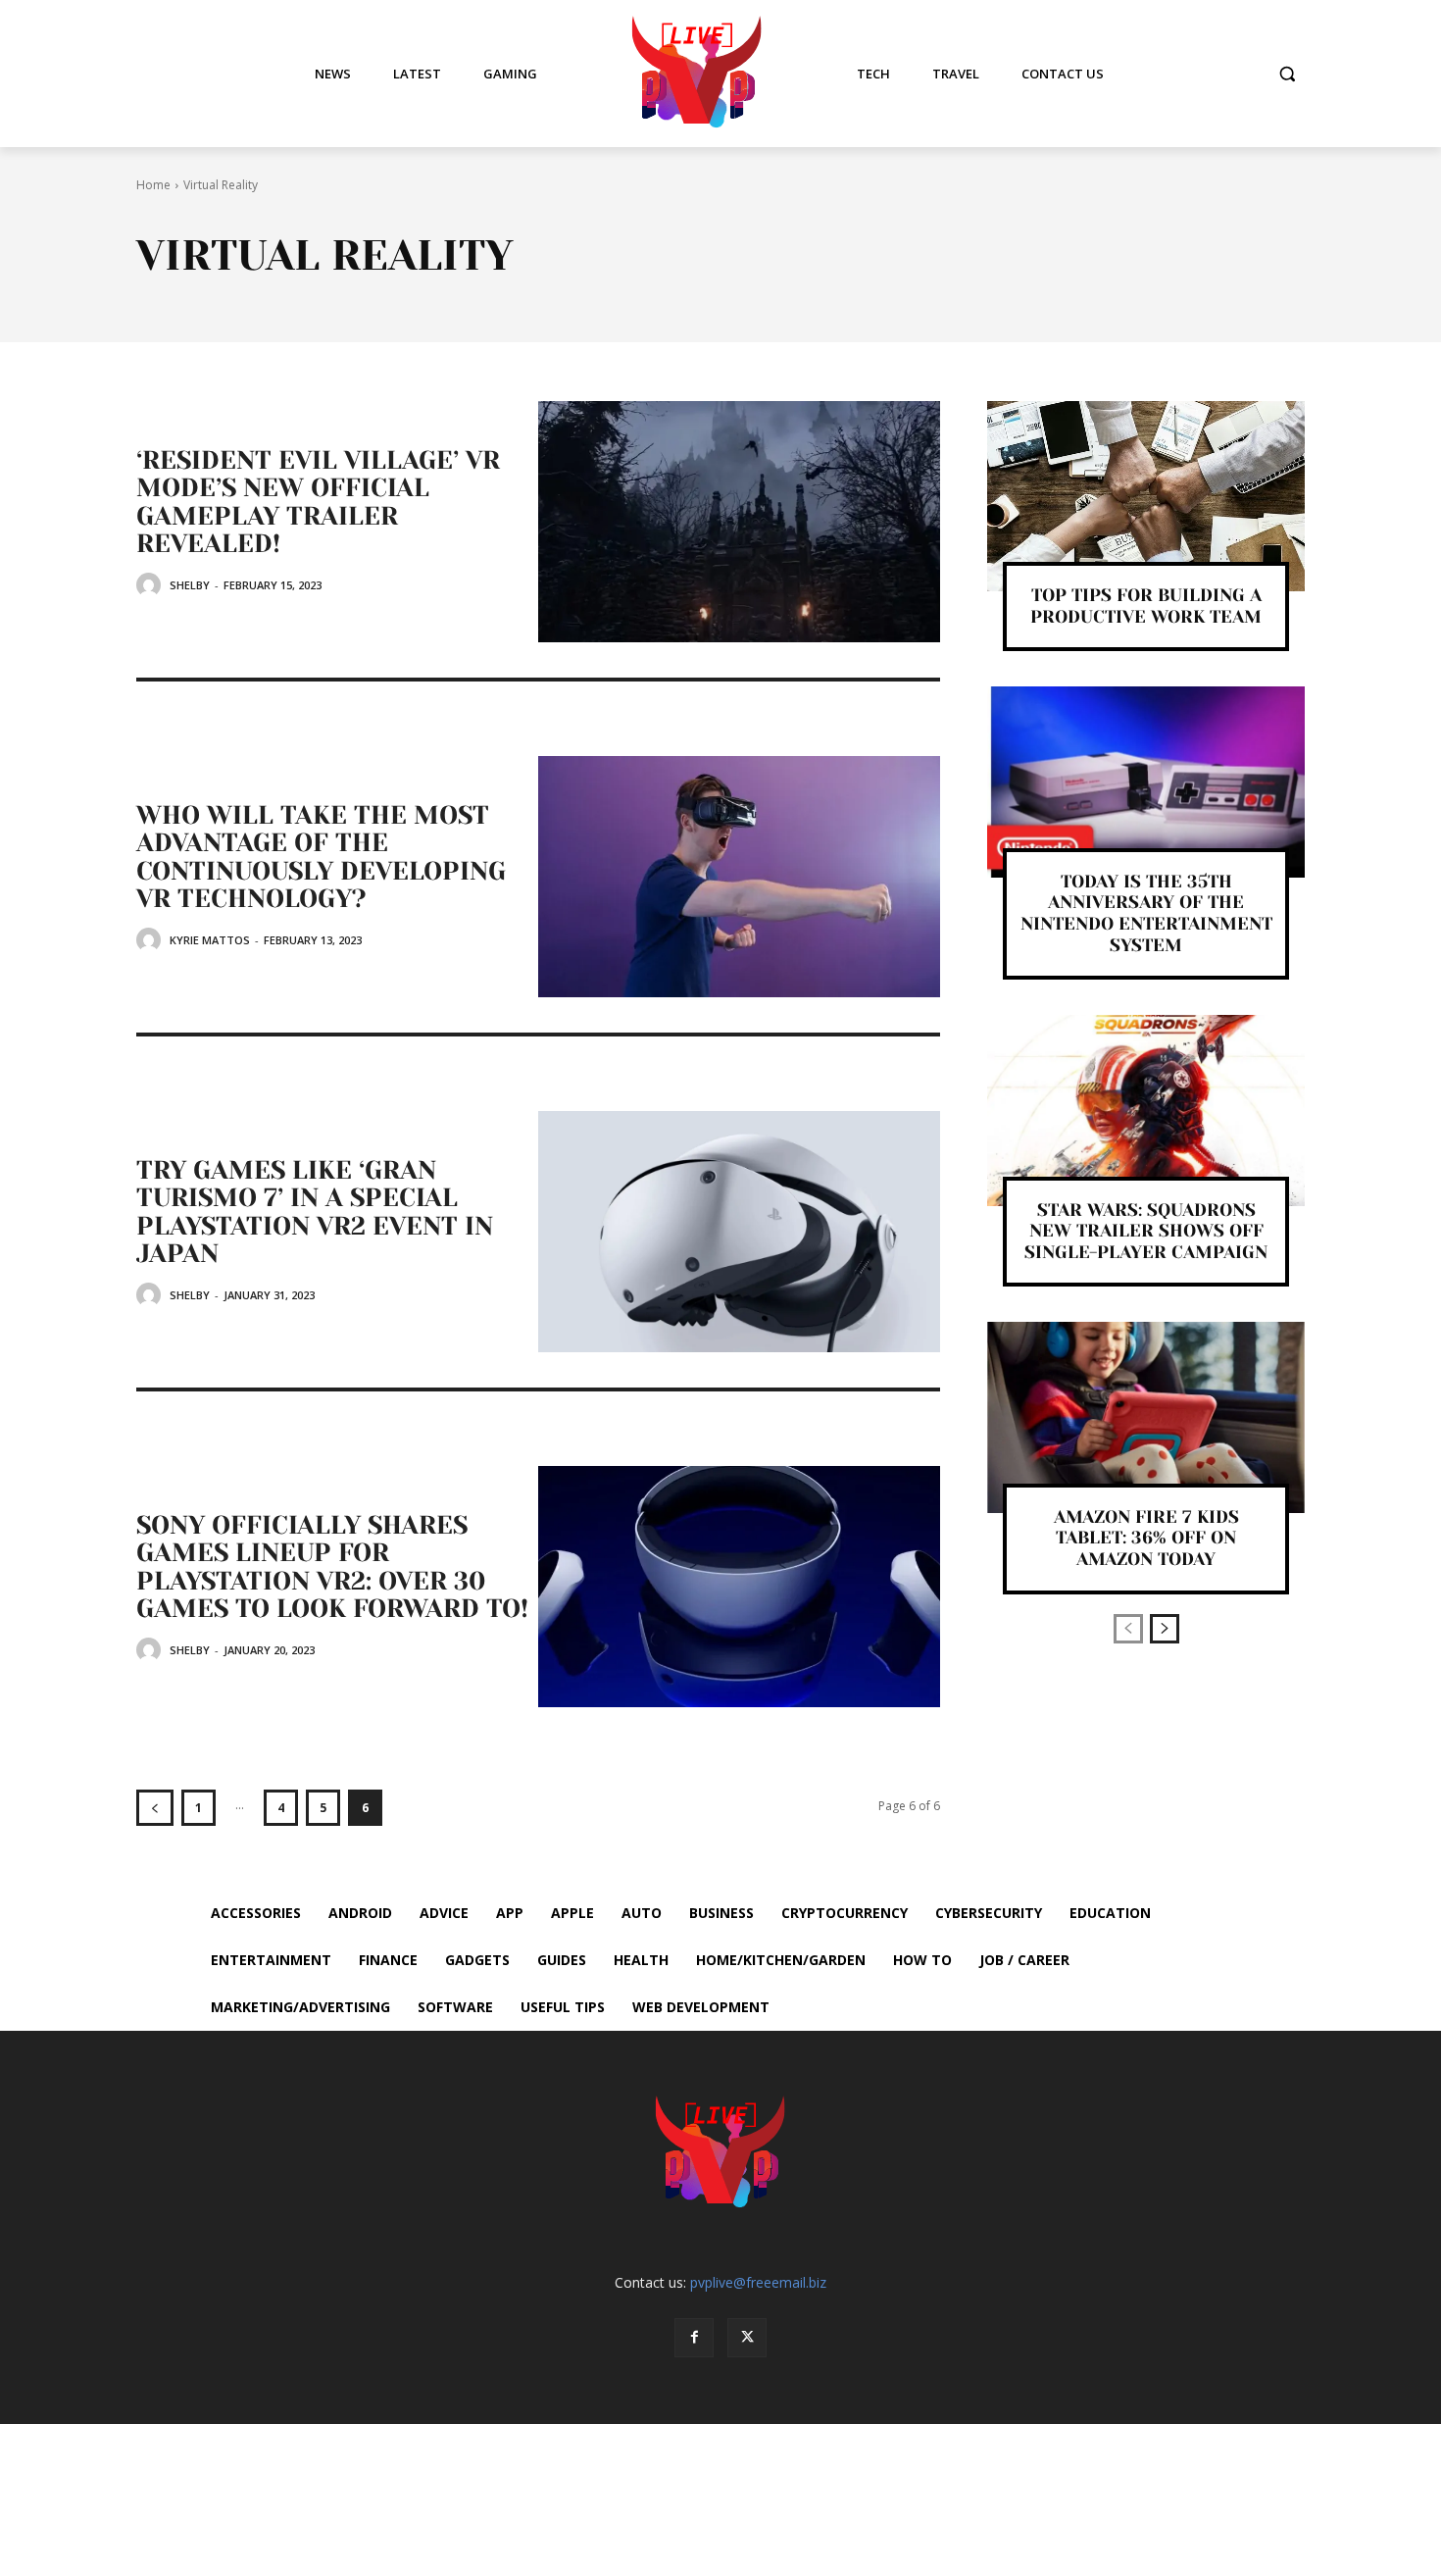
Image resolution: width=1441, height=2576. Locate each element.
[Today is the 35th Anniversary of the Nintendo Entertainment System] (1146, 782)
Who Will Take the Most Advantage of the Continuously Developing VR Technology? (321, 857)
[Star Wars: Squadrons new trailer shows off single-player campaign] (1146, 1110)
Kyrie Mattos (210, 940)
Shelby (190, 585)
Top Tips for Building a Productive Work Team (1146, 606)
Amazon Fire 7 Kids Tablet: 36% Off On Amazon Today (1146, 1538)
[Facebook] (694, 2338)
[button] (1287, 74)
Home (153, 185)
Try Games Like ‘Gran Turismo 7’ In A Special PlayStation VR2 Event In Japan (315, 1212)
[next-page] (1165, 1629)
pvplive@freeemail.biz (758, 2282)
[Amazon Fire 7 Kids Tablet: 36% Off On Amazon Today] (1146, 1417)
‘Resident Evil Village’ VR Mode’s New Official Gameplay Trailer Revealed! (318, 502)
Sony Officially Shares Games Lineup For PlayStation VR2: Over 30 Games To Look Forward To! (332, 1567)
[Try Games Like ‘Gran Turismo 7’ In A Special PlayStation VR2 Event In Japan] (739, 1232)
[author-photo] (151, 585)
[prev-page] (155, 1808)
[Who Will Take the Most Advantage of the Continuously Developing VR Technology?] (739, 877)
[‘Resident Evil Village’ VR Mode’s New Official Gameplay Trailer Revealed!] (739, 522)
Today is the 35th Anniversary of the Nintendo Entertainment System (1146, 913)
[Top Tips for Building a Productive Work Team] (1146, 496)
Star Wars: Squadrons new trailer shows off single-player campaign (1146, 1231)
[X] (747, 2338)
